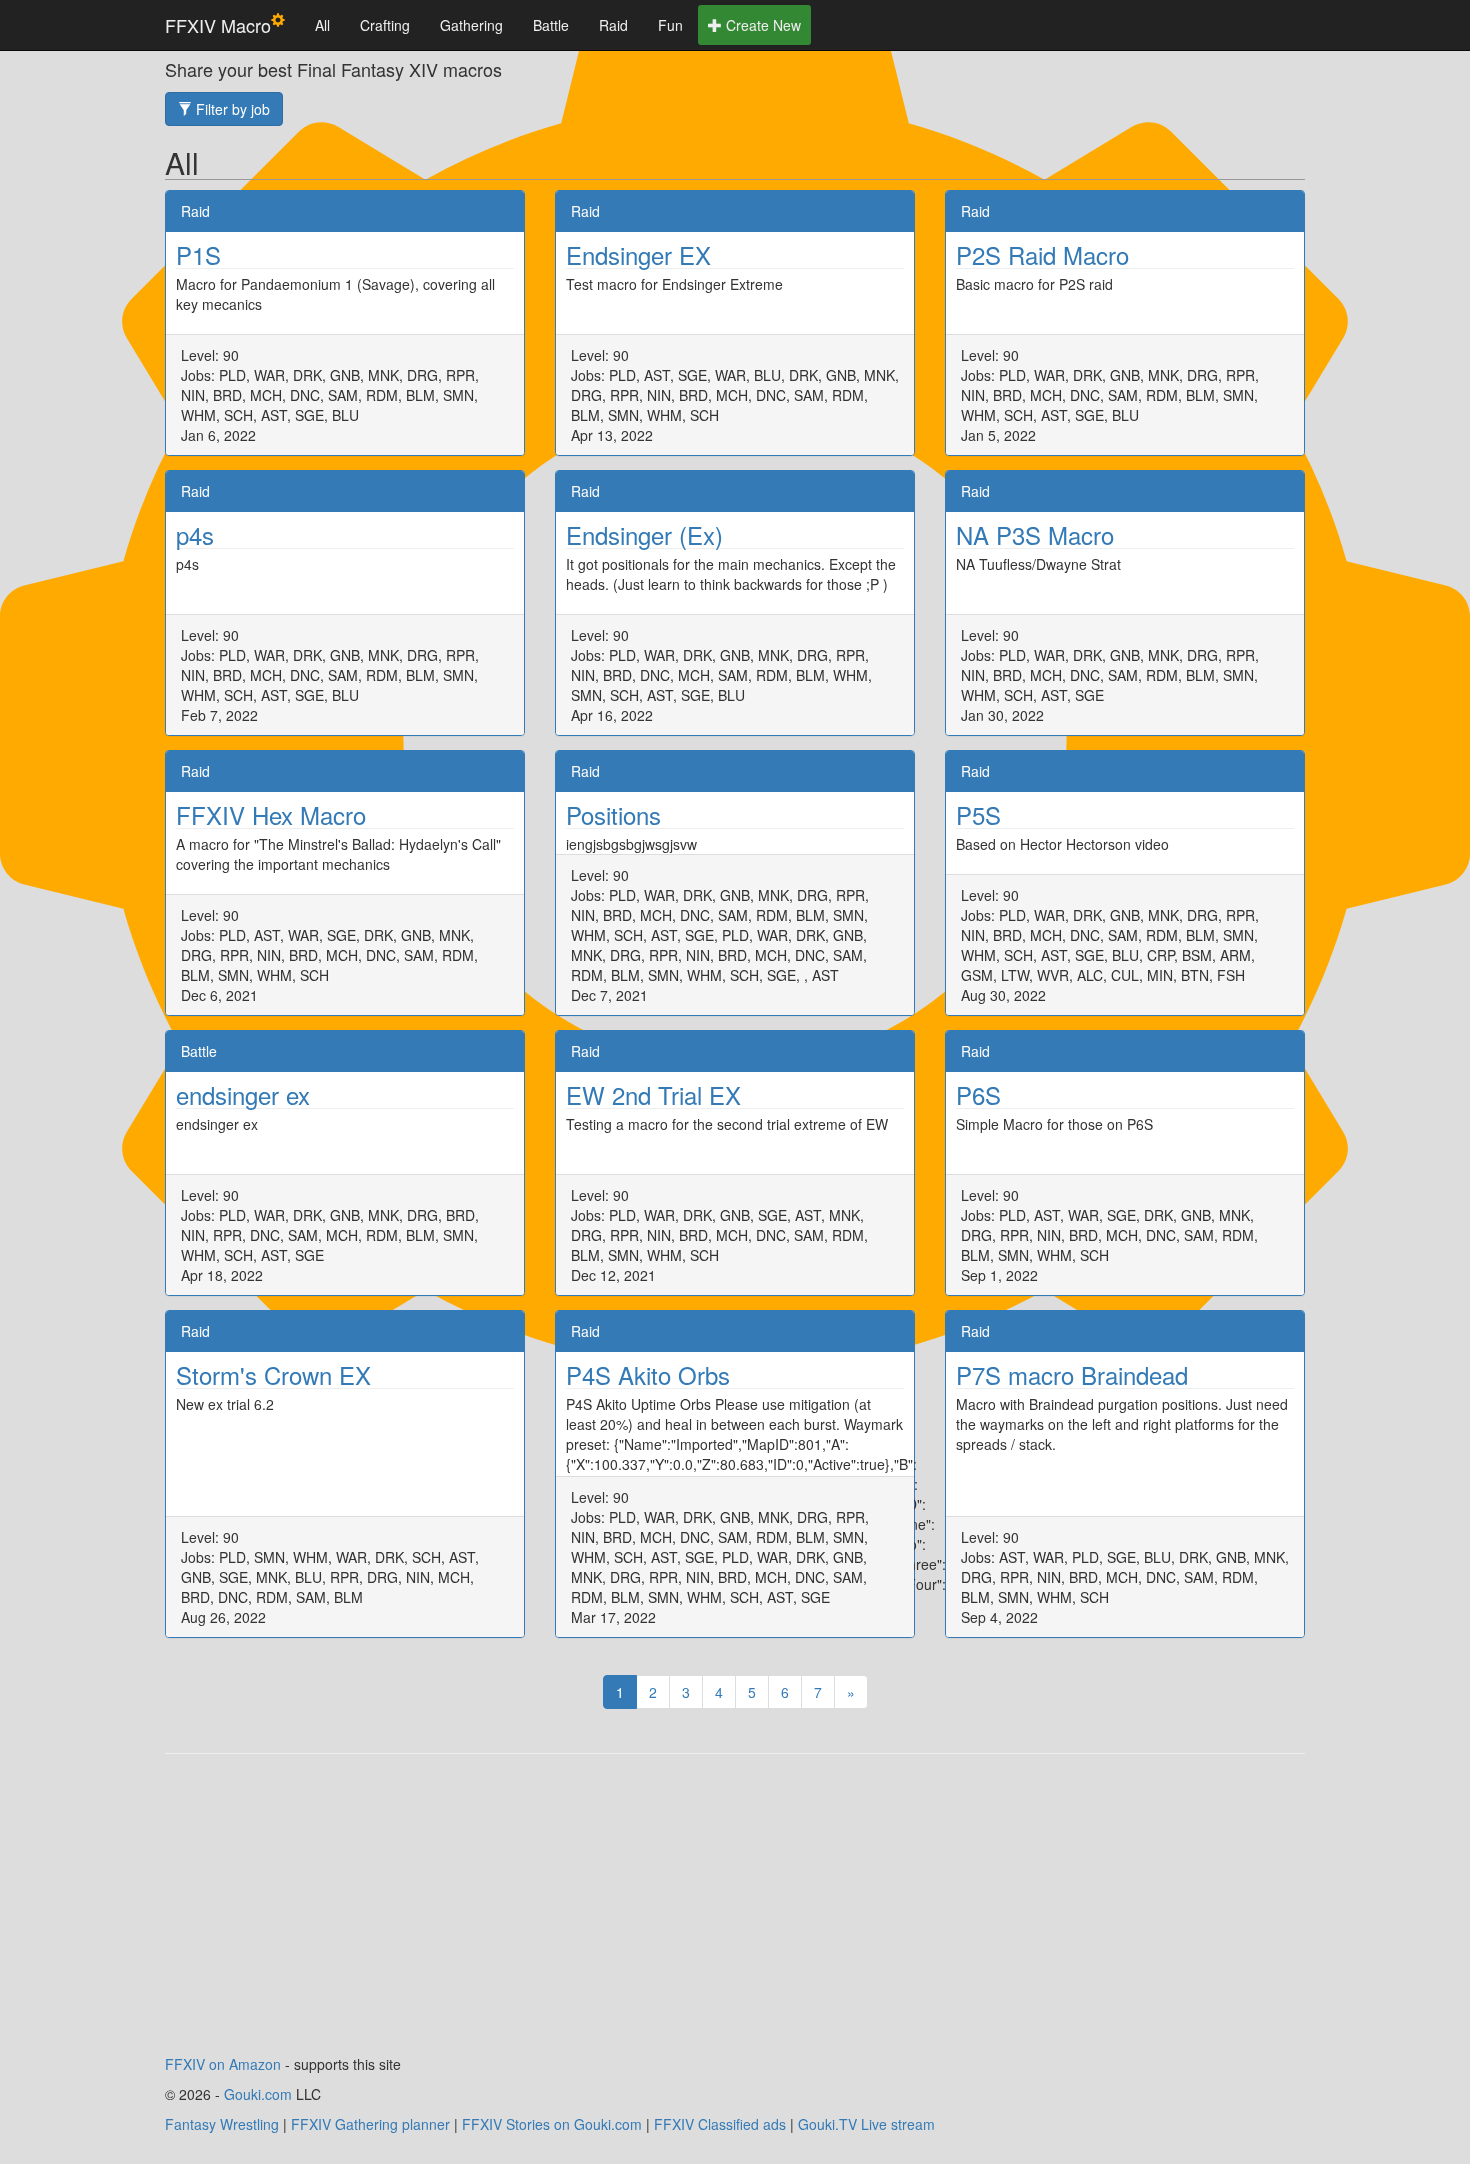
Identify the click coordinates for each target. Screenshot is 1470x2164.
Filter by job (231, 109)
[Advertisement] (735, 1914)
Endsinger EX (638, 254)
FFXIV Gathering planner (370, 2124)
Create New (761, 25)
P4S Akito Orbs (648, 1374)
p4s (195, 534)
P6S (978, 1094)
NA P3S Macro (1035, 534)
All (322, 25)
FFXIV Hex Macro (271, 814)
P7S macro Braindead (1072, 1374)
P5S (978, 814)
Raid (613, 25)
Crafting (385, 25)
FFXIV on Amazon (223, 2064)
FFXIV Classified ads (720, 2124)
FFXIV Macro (218, 25)
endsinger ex (243, 1094)
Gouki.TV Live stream (866, 2124)
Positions (613, 814)
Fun (670, 25)
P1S (198, 254)
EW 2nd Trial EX (653, 1094)
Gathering (471, 25)
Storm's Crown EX (273, 1374)
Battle (551, 25)
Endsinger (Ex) (644, 534)
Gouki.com (258, 2094)
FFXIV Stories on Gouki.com (552, 2124)
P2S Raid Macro (1042, 254)
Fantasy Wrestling (222, 2124)
